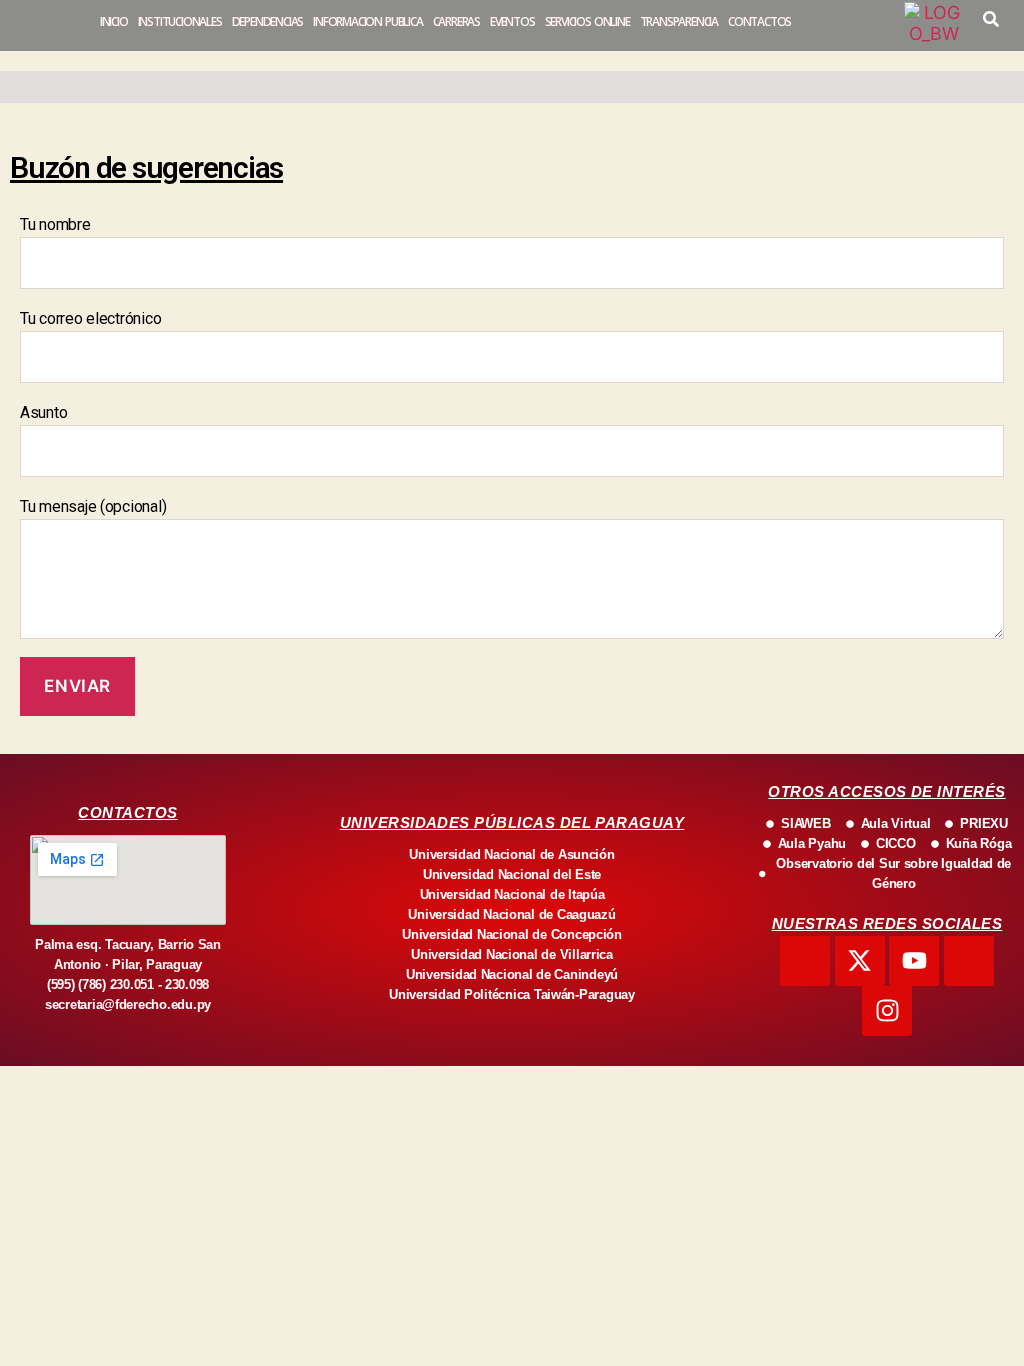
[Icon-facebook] (805, 961)
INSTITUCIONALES (180, 21)
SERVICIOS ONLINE (587, 21)
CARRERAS (456, 21)
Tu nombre (55, 224)
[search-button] (991, 19)
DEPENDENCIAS (268, 21)
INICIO (114, 21)
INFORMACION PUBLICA (367, 21)
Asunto (43, 412)
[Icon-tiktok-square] (969, 961)
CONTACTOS (759, 21)
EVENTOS (512, 21)
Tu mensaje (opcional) (93, 506)
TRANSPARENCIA (679, 21)
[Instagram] (887, 1011)
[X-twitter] (860, 961)
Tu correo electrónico (90, 318)
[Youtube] (914, 961)
